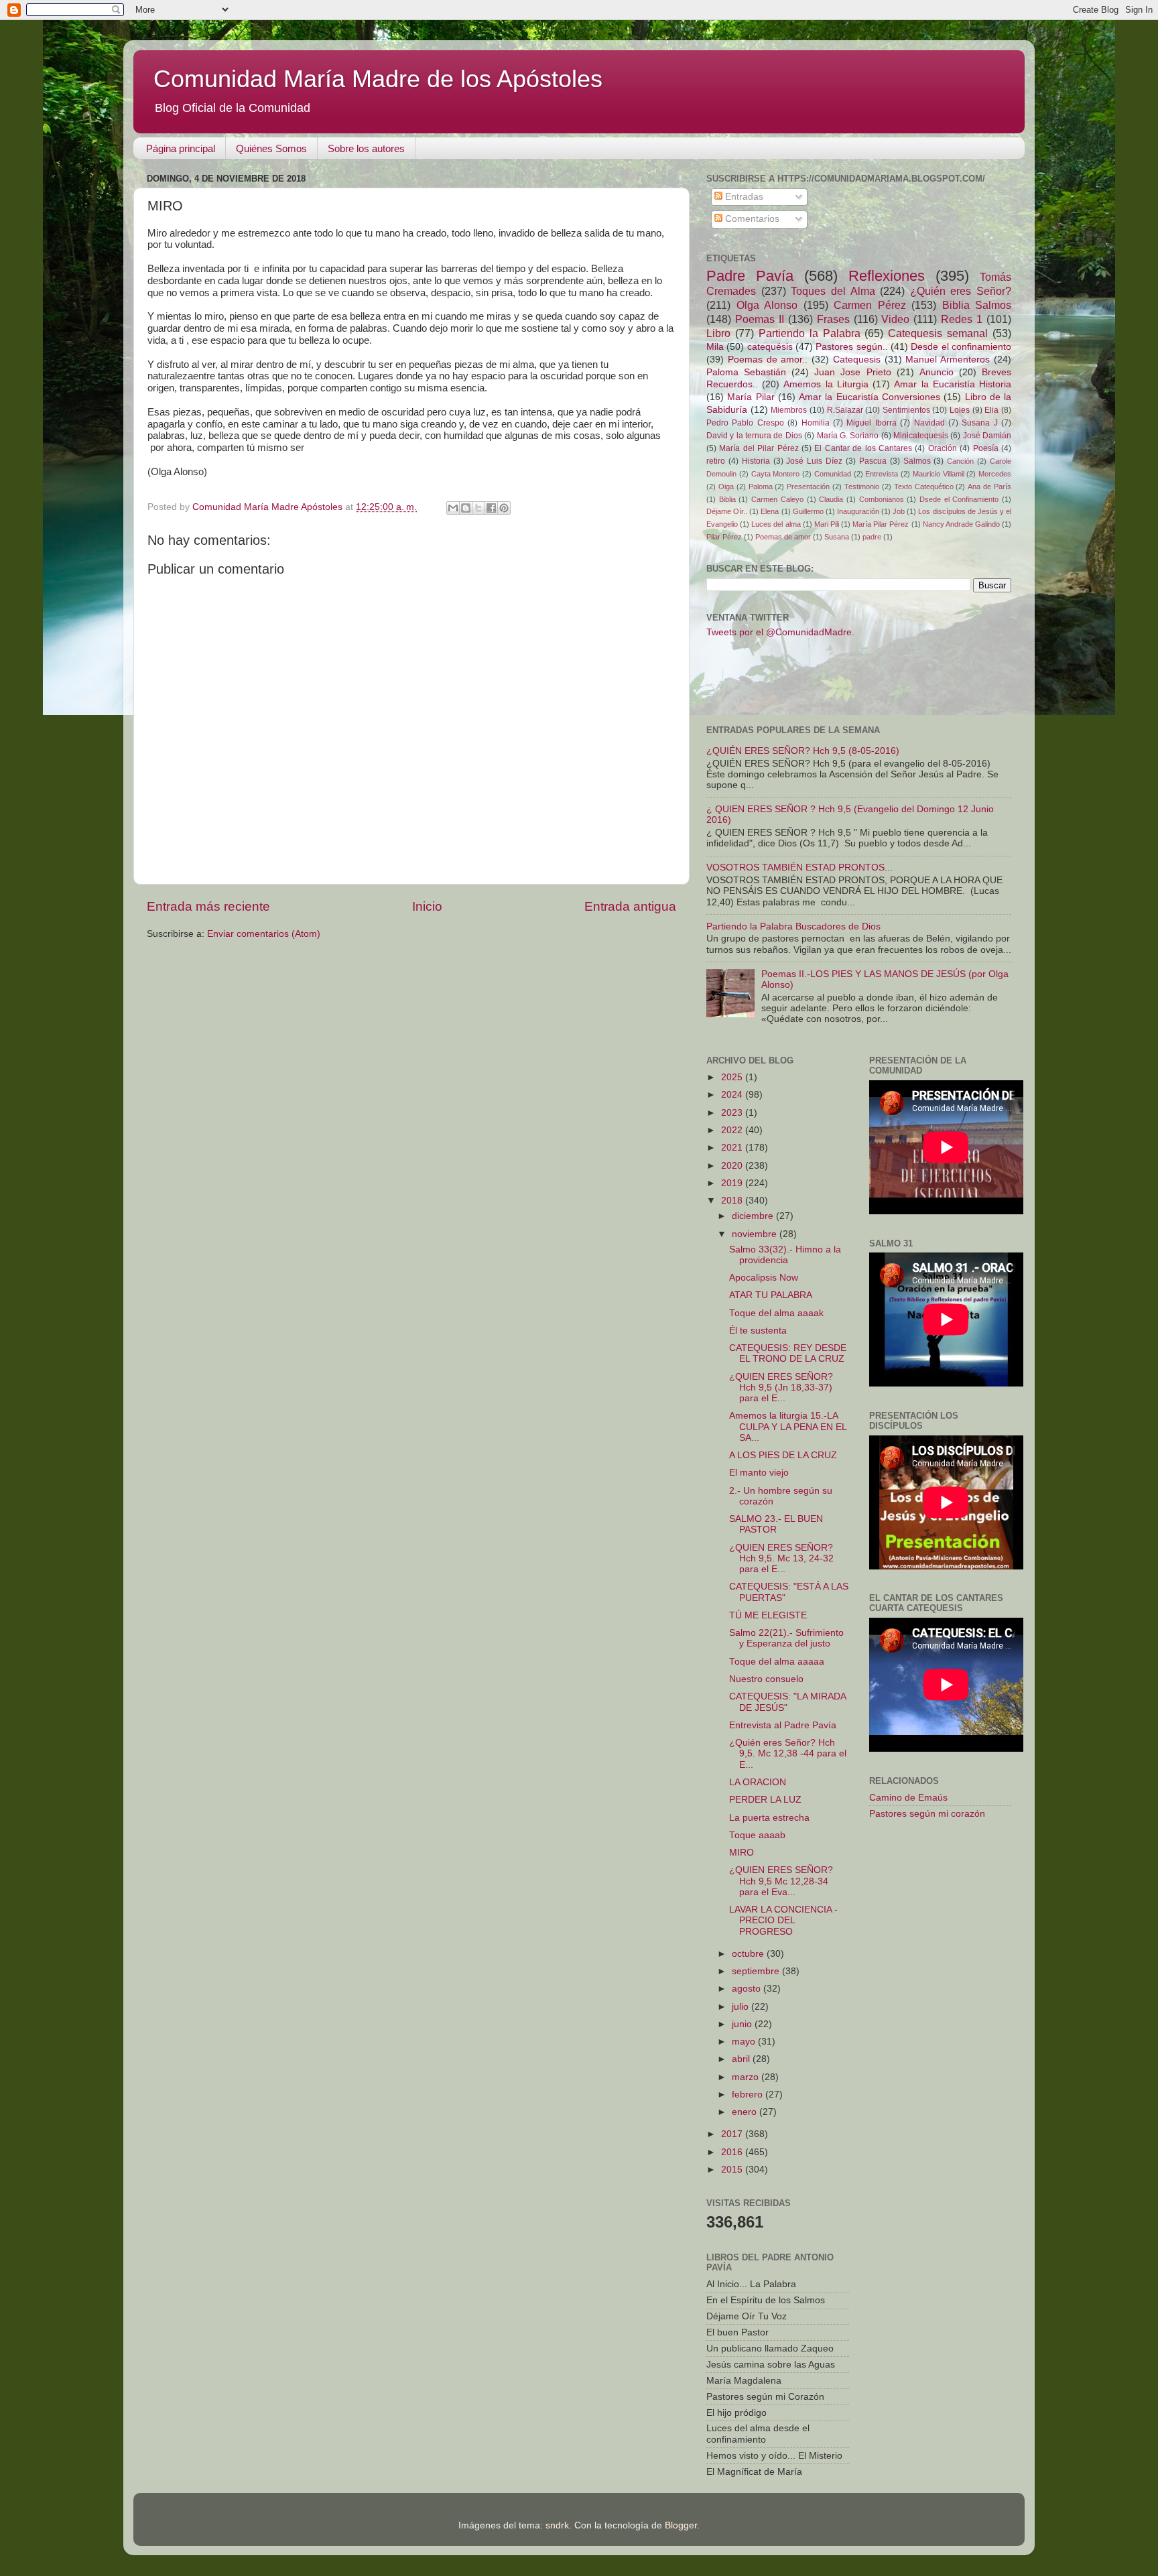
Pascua (873, 461)
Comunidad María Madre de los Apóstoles (378, 79)
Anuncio (937, 372)
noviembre (756, 1234)
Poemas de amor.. (768, 360)
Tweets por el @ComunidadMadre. (780, 632)
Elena (770, 511)
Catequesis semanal (938, 333)
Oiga (726, 487)
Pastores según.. (851, 347)
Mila (715, 347)
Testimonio (862, 487)
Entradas (743, 197)
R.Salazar (845, 410)
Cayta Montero (776, 474)
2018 (733, 1201)
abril (742, 2059)
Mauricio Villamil (939, 474)
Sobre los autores (366, 148)
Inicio (427, 906)
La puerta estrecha (769, 1818)
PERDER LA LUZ (765, 1800)
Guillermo (808, 511)
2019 (733, 1183)
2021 (733, 1148)
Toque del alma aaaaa (777, 1662)
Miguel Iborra (871, 423)
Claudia (831, 499)
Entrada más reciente (208, 906)
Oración (943, 448)
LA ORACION (758, 1782)
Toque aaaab (757, 1835)
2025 (733, 1077)
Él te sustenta (758, 1331)
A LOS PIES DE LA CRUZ (783, 1455)
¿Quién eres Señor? (961, 291)
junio (743, 2024)
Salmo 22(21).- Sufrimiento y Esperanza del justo (786, 1638)
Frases (833, 319)
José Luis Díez (814, 461)
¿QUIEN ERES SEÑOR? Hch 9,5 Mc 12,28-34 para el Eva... (781, 1881)
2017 (733, 2134)
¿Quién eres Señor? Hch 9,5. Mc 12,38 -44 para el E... (788, 1753)
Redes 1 (962, 319)
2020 (733, 1166)
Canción (960, 461)
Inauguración (858, 511)
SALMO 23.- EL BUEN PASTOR (776, 1524)
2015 (733, 2170)
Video (895, 319)
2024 (733, 1095)
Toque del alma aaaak (776, 1313)
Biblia (727, 499)
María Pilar (751, 397)
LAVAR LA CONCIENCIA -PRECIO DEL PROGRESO (783, 1920)
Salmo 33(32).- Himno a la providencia (785, 1255)
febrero (749, 2095)
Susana (837, 537)
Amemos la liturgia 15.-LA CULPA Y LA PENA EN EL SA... (788, 1426)
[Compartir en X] (478, 508)
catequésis (770, 347)
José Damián (987, 436)
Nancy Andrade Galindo (961, 524)
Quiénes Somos (271, 148)
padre (872, 537)
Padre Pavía (750, 276)
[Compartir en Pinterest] (504, 508)
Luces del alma (776, 524)
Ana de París (989, 487)
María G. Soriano (848, 436)
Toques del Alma (833, 291)
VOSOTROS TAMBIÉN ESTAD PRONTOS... (799, 867)
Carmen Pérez (870, 305)
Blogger (681, 2525)
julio (742, 2007)
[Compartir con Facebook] (491, 508)
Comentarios (751, 219)
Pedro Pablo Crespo (745, 423)
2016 (733, 2152)
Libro (718, 333)
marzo (747, 2077)
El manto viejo (759, 1473)
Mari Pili (827, 524)
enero (746, 2112)
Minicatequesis (921, 436)
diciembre (754, 1216)
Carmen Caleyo (777, 499)
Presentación (808, 487)
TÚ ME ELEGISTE (768, 1615)
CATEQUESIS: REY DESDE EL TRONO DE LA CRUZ (788, 1353)
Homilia (816, 423)
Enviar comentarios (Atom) (264, 934)
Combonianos (882, 499)
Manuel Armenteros (948, 360)
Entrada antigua (630, 906)
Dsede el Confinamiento (959, 499)
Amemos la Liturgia (826, 384)
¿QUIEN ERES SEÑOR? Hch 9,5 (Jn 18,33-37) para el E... (781, 1388)
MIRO (742, 1853)
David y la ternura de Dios (754, 436)
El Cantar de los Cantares (863, 448)
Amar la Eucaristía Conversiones (870, 397)
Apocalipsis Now (764, 1278)
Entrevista (882, 474)
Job (899, 511)
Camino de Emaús (908, 1798)
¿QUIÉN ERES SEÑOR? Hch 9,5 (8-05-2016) (803, 751)
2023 (733, 1113)
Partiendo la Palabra (810, 333)
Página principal (181, 148)
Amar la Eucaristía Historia (953, 384)
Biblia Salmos (977, 305)
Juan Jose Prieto (852, 372)
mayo (745, 2042)
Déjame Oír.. (727, 511)
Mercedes (995, 474)
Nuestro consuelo (766, 1679)
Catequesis (857, 360)
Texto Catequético (924, 487)
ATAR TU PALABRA (771, 1295)
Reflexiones (887, 276)
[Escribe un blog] (466, 508)
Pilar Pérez (724, 537)
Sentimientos (906, 410)
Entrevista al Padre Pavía (783, 1725)
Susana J (979, 423)
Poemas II (760, 319)
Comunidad (833, 474)
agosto (748, 1989)
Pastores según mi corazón (927, 1814)
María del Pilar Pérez (759, 448)
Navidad (929, 423)
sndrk (557, 2525)
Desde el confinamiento (961, 347)
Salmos (917, 461)
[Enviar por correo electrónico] (453, 508)
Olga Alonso (767, 305)
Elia (991, 410)
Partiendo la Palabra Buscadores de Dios (793, 926)
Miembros (789, 410)
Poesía (986, 448)
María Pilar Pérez (881, 524)
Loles (960, 410)
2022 (733, 1130)
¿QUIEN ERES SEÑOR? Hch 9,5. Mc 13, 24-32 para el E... (781, 1558)
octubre (749, 1954)
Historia (756, 461)
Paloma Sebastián (746, 372)
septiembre (757, 1971)
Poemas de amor (783, 537)
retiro (716, 461)
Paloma (761, 487)
